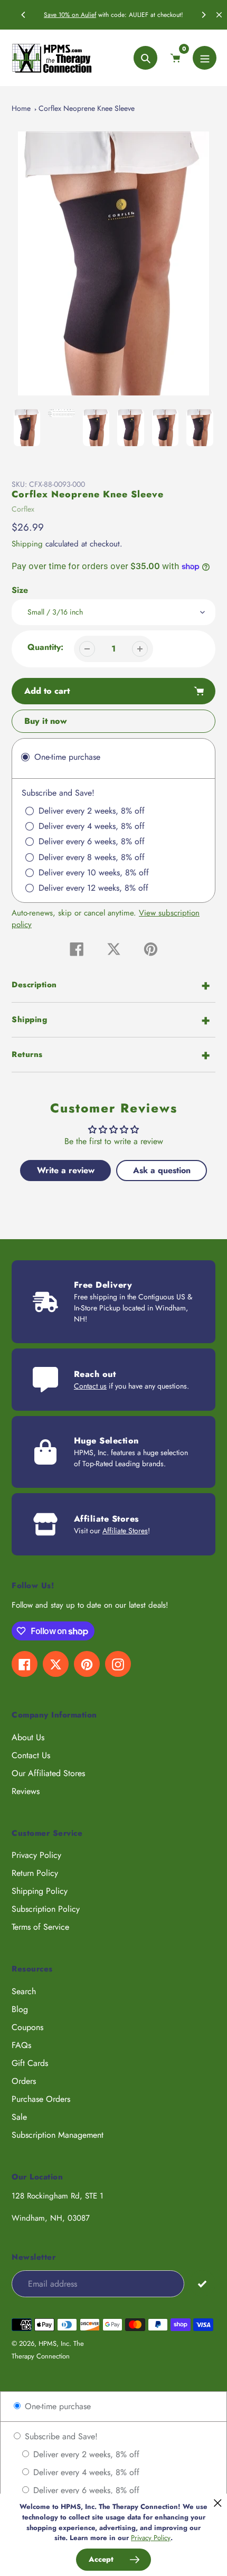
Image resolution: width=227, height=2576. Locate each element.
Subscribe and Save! (60, 2436)
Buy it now (46, 721)
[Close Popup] (218, 2503)
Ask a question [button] (162, 1170)
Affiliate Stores (125, 1531)
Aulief (88, 15)
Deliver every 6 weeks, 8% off (85, 2490)
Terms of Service (40, 1927)
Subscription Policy (46, 1909)
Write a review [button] (66, 1170)
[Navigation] (205, 58)
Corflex (23, 509)
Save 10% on (62, 15)
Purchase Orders (41, 2099)
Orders (24, 2081)
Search (24, 1991)
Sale (19, 2117)
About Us (28, 1737)
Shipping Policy (40, 1891)
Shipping (27, 544)
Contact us (90, 1386)
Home (21, 108)
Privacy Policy (36, 1855)
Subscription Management (58, 2135)
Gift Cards (30, 2063)
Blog (20, 2009)
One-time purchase (56, 2406)
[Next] (203, 15)
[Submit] (202, 2283)
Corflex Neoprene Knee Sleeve (87, 108)
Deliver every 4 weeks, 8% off (85, 2472)
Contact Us (31, 1755)
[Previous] (24, 15)
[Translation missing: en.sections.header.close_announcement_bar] (219, 15)
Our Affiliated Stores (48, 1773)
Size (20, 590)
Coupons (27, 2027)
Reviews (26, 1791)
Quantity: (45, 647)
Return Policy (35, 1873)
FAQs (21, 2045)
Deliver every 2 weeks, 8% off (85, 2454)
